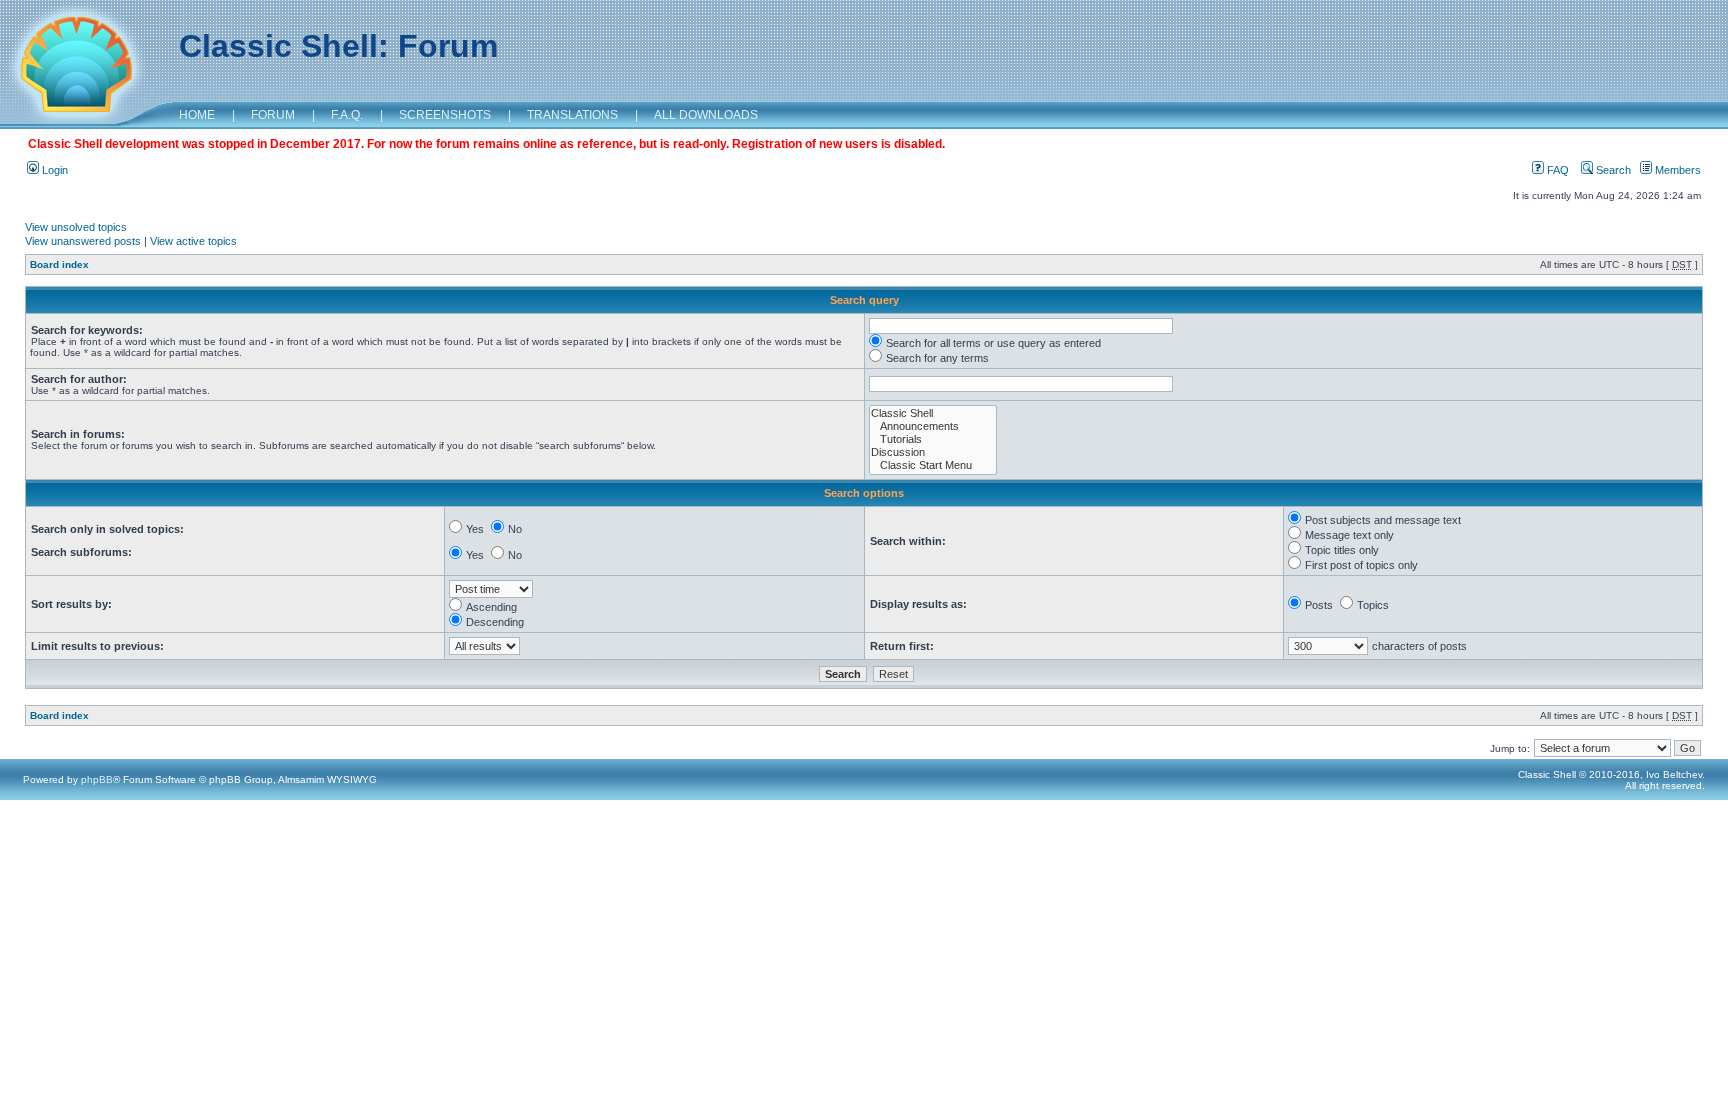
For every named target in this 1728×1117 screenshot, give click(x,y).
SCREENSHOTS (445, 115)
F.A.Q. (347, 115)
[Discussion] (933, 452)
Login (53, 170)
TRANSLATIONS (572, 115)
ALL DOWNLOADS (706, 115)
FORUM (273, 115)
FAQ (1556, 170)
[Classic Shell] (933, 413)
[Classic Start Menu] (933, 465)
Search (1612, 170)
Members (1676, 170)
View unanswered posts (83, 241)
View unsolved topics (76, 227)
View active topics (193, 241)
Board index (59, 264)
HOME (197, 115)
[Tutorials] (933, 439)
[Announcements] (933, 426)
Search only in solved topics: (107, 529)
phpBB (97, 779)
